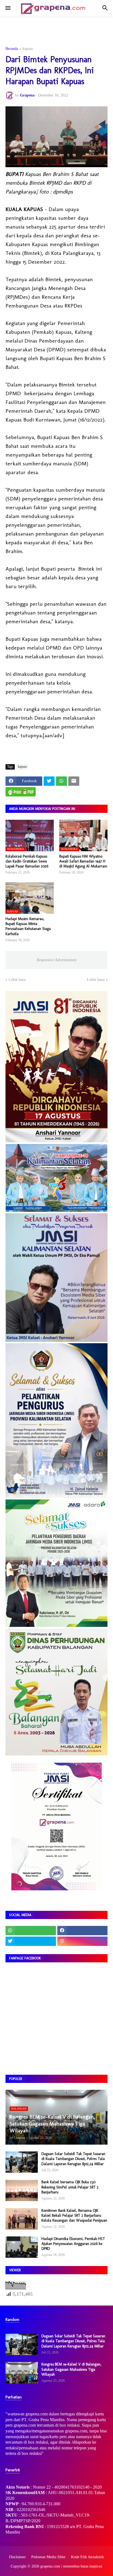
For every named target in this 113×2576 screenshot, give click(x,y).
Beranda (12, 49)
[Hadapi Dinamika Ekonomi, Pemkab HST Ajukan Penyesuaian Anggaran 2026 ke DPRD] (22, 2247)
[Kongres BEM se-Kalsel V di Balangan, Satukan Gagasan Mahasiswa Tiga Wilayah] (22, 2373)
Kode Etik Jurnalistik (87, 2557)
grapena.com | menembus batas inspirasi (71, 2566)
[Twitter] (49, 781)
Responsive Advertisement (57, 960)
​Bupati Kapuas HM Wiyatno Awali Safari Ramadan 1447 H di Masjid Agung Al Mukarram (83, 861)
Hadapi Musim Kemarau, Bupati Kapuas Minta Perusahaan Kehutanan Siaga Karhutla (28, 926)
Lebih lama (96, 980)
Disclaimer (17, 2557)
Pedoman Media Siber (48, 2557)
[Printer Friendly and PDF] (21, 792)
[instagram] (83, 1941)
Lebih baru (17, 980)
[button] (8, 8)
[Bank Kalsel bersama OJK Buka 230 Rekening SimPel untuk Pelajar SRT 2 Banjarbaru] (22, 2190)
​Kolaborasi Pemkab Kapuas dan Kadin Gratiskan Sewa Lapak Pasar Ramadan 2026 (27, 861)
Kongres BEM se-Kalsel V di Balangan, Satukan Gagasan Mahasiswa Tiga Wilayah (71, 2369)
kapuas (28, 49)
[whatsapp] (31, 1931)
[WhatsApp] (61, 781)
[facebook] (83, 1931)
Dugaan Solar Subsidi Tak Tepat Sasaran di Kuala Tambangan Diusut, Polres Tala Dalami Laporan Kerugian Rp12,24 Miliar (73, 2159)
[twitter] (31, 1941)
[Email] (74, 781)
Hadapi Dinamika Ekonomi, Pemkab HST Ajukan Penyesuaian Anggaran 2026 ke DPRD (73, 2244)
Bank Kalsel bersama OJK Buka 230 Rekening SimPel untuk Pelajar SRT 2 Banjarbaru (70, 2187)
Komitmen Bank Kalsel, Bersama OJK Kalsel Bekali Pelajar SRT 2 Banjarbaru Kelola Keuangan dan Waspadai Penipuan (74, 2215)
